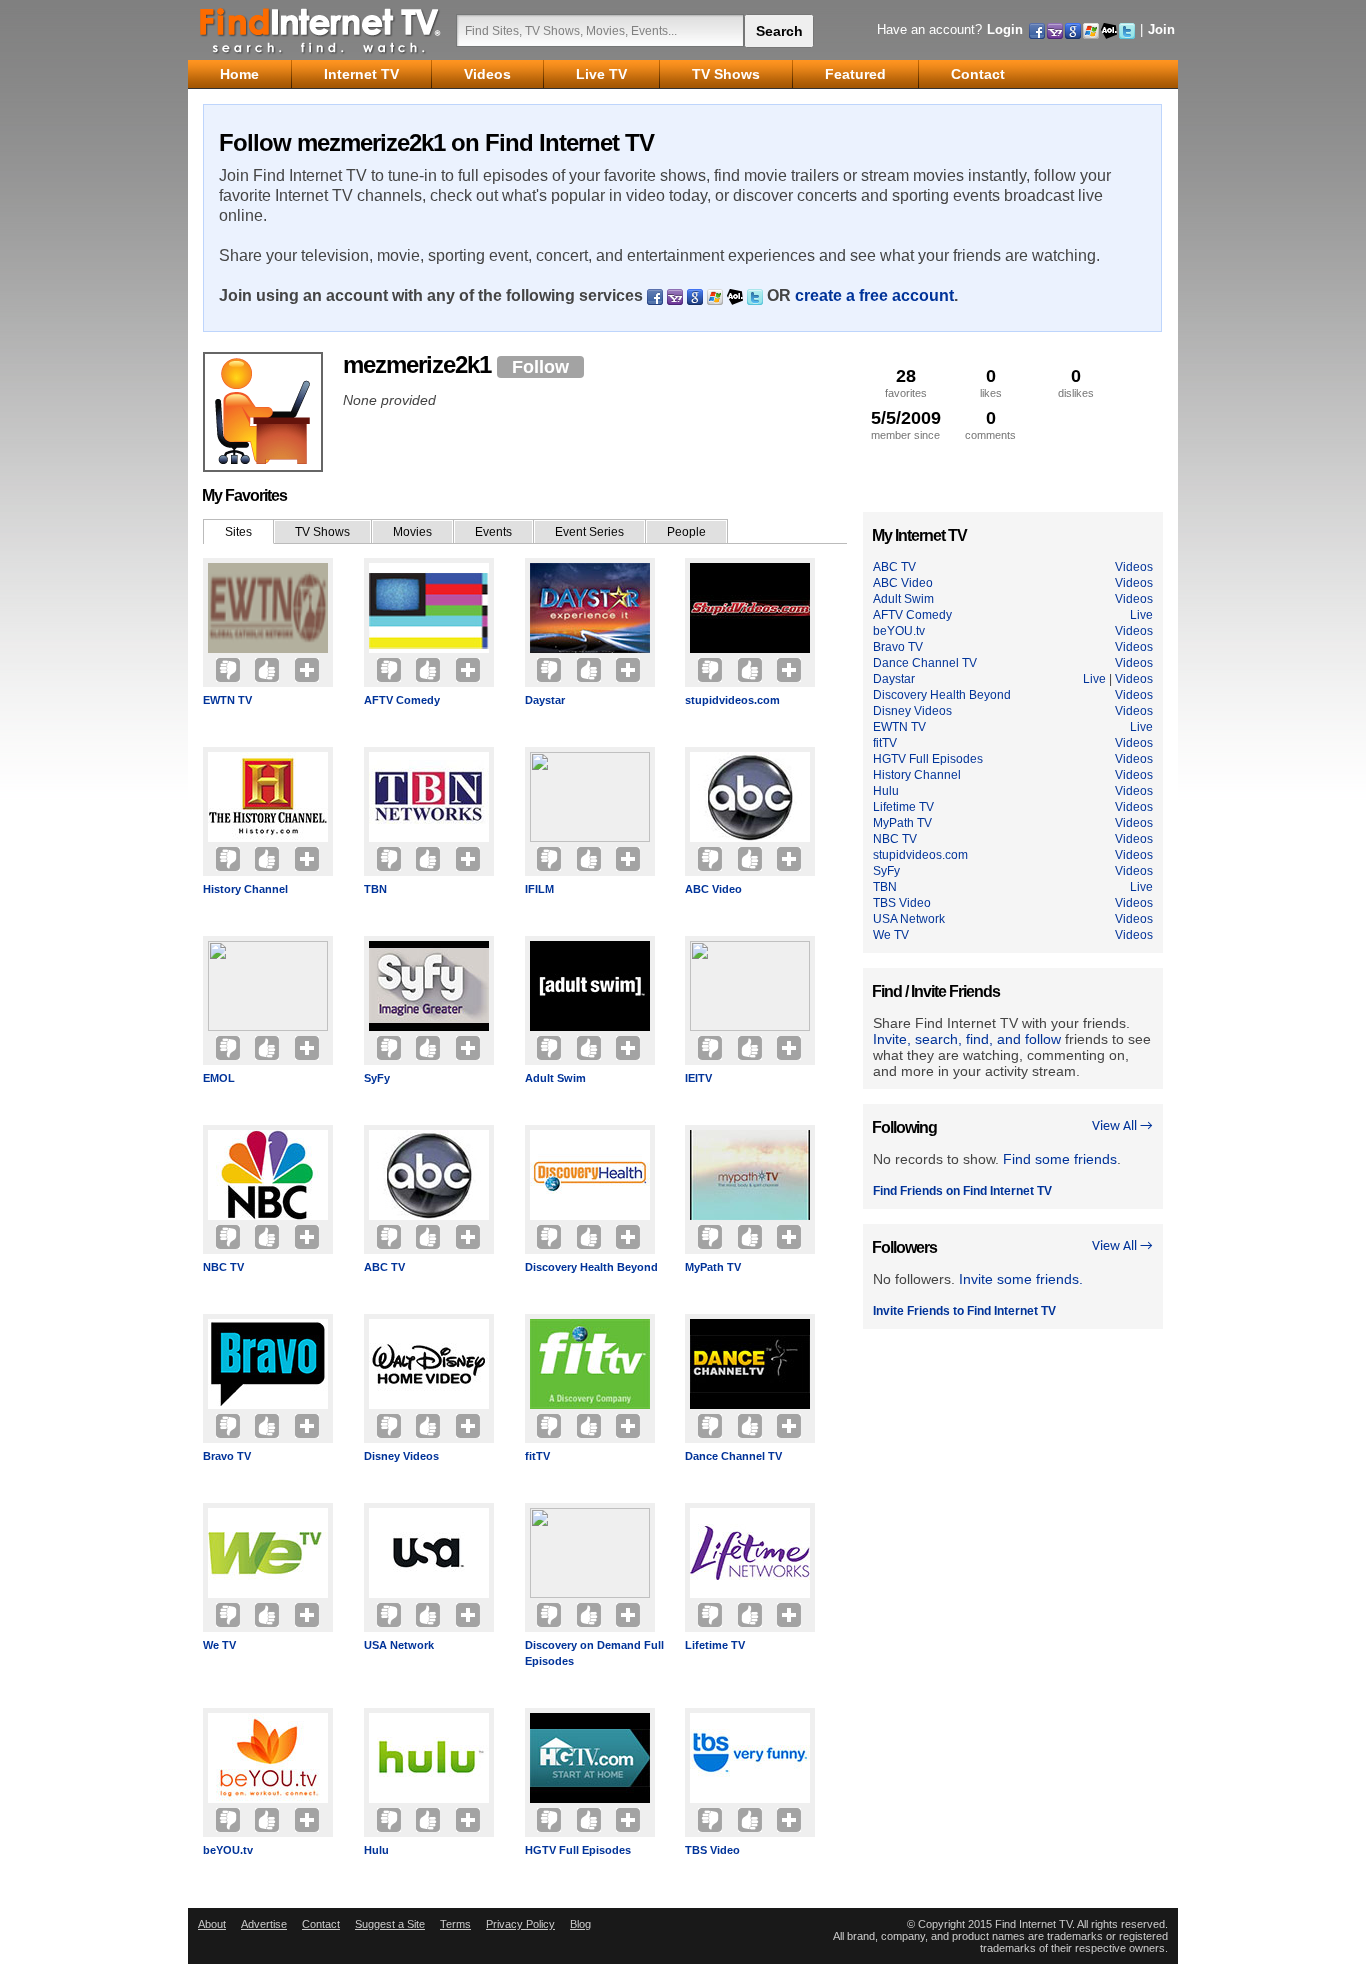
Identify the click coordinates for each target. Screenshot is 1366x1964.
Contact (321, 1924)
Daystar (545, 700)
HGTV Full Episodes (578, 1850)
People (686, 532)
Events (493, 532)
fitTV (537, 1456)
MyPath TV (713, 1267)
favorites (906, 382)
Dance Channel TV (733, 1456)
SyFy (377, 1078)
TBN (375, 889)
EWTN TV (227, 700)
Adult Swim (555, 1078)
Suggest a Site (390, 1924)
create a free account (874, 295)
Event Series (589, 532)
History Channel (245, 889)
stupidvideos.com (732, 700)
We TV (219, 1645)
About (212, 1924)
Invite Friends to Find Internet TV (964, 1311)
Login (1005, 29)
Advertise (264, 1924)
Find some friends (1060, 1159)
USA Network (399, 1645)
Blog (580, 1924)
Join (1161, 29)
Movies (412, 532)
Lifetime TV (715, 1645)
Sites (238, 532)
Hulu (376, 1850)
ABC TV (384, 1267)
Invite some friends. (1021, 1279)
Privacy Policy (520, 1924)
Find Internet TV (321, 30)
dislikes (1076, 382)
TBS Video (712, 1850)
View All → (1122, 1126)
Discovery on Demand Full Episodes (594, 1653)
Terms (455, 1924)
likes (991, 382)
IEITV (698, 1078)
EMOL (219, 1078)
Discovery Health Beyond (591, 1267)
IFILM (539, 889)
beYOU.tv (228, 1850)
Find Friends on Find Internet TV (962, 1191)
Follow (540, 367)
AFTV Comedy (402, 700)
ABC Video (713, 889)
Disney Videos (401, 1456)
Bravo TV (227, 1456)
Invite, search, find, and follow (967, 1039)
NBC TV (223, 1267)
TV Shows (322, 532)
